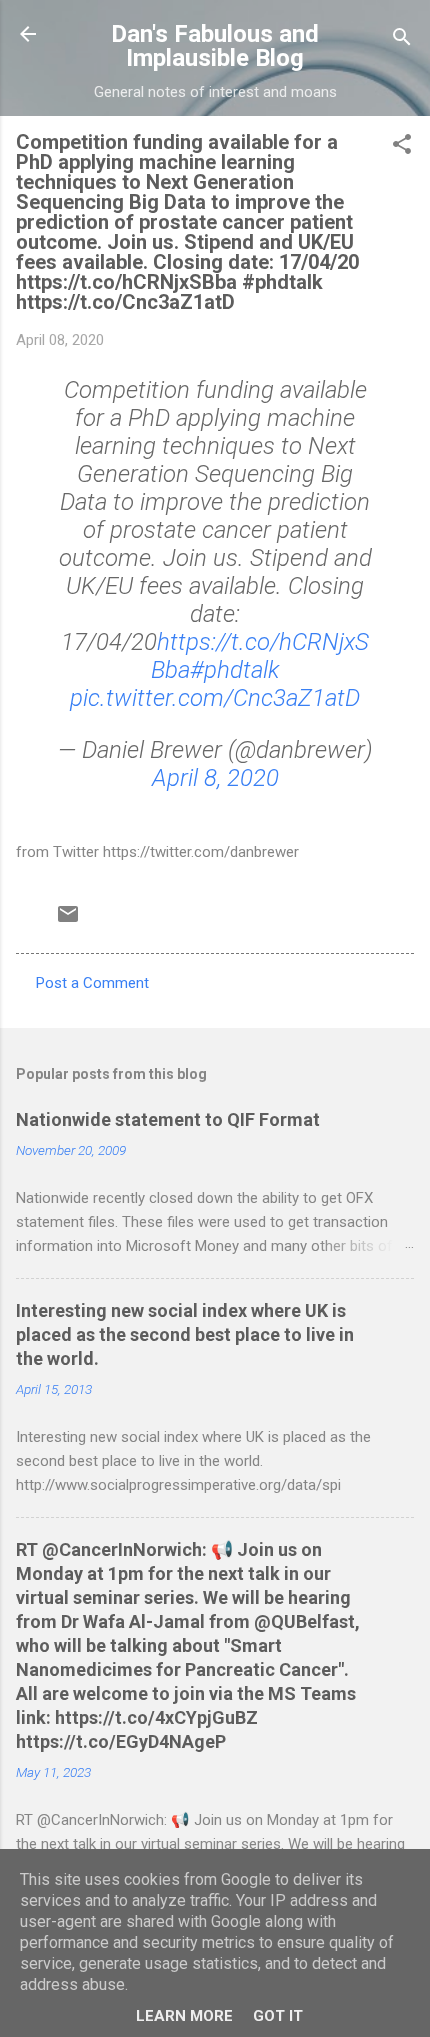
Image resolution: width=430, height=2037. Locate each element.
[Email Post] (68, 921)
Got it (278, 2016)
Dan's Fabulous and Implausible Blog (215, 46)
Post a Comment (92, 983)
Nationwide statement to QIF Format (168, 1119)
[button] (402, 147)
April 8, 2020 (215, 778)
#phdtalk (234, 670)
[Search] (402, 40)
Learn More (184, 2016)
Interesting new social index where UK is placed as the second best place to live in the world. (185, 1334)
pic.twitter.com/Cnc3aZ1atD (215, 698)
